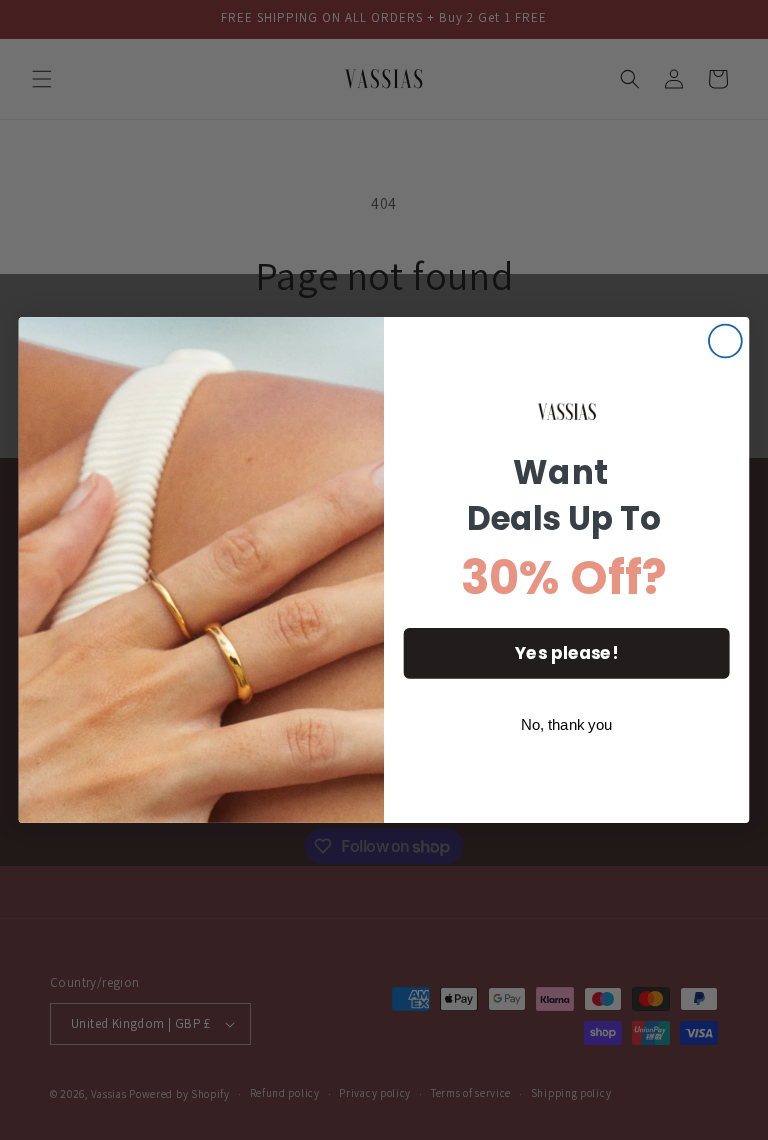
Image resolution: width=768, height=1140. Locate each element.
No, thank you (567, 725)
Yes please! (566, 653)
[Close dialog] (725, 341)
